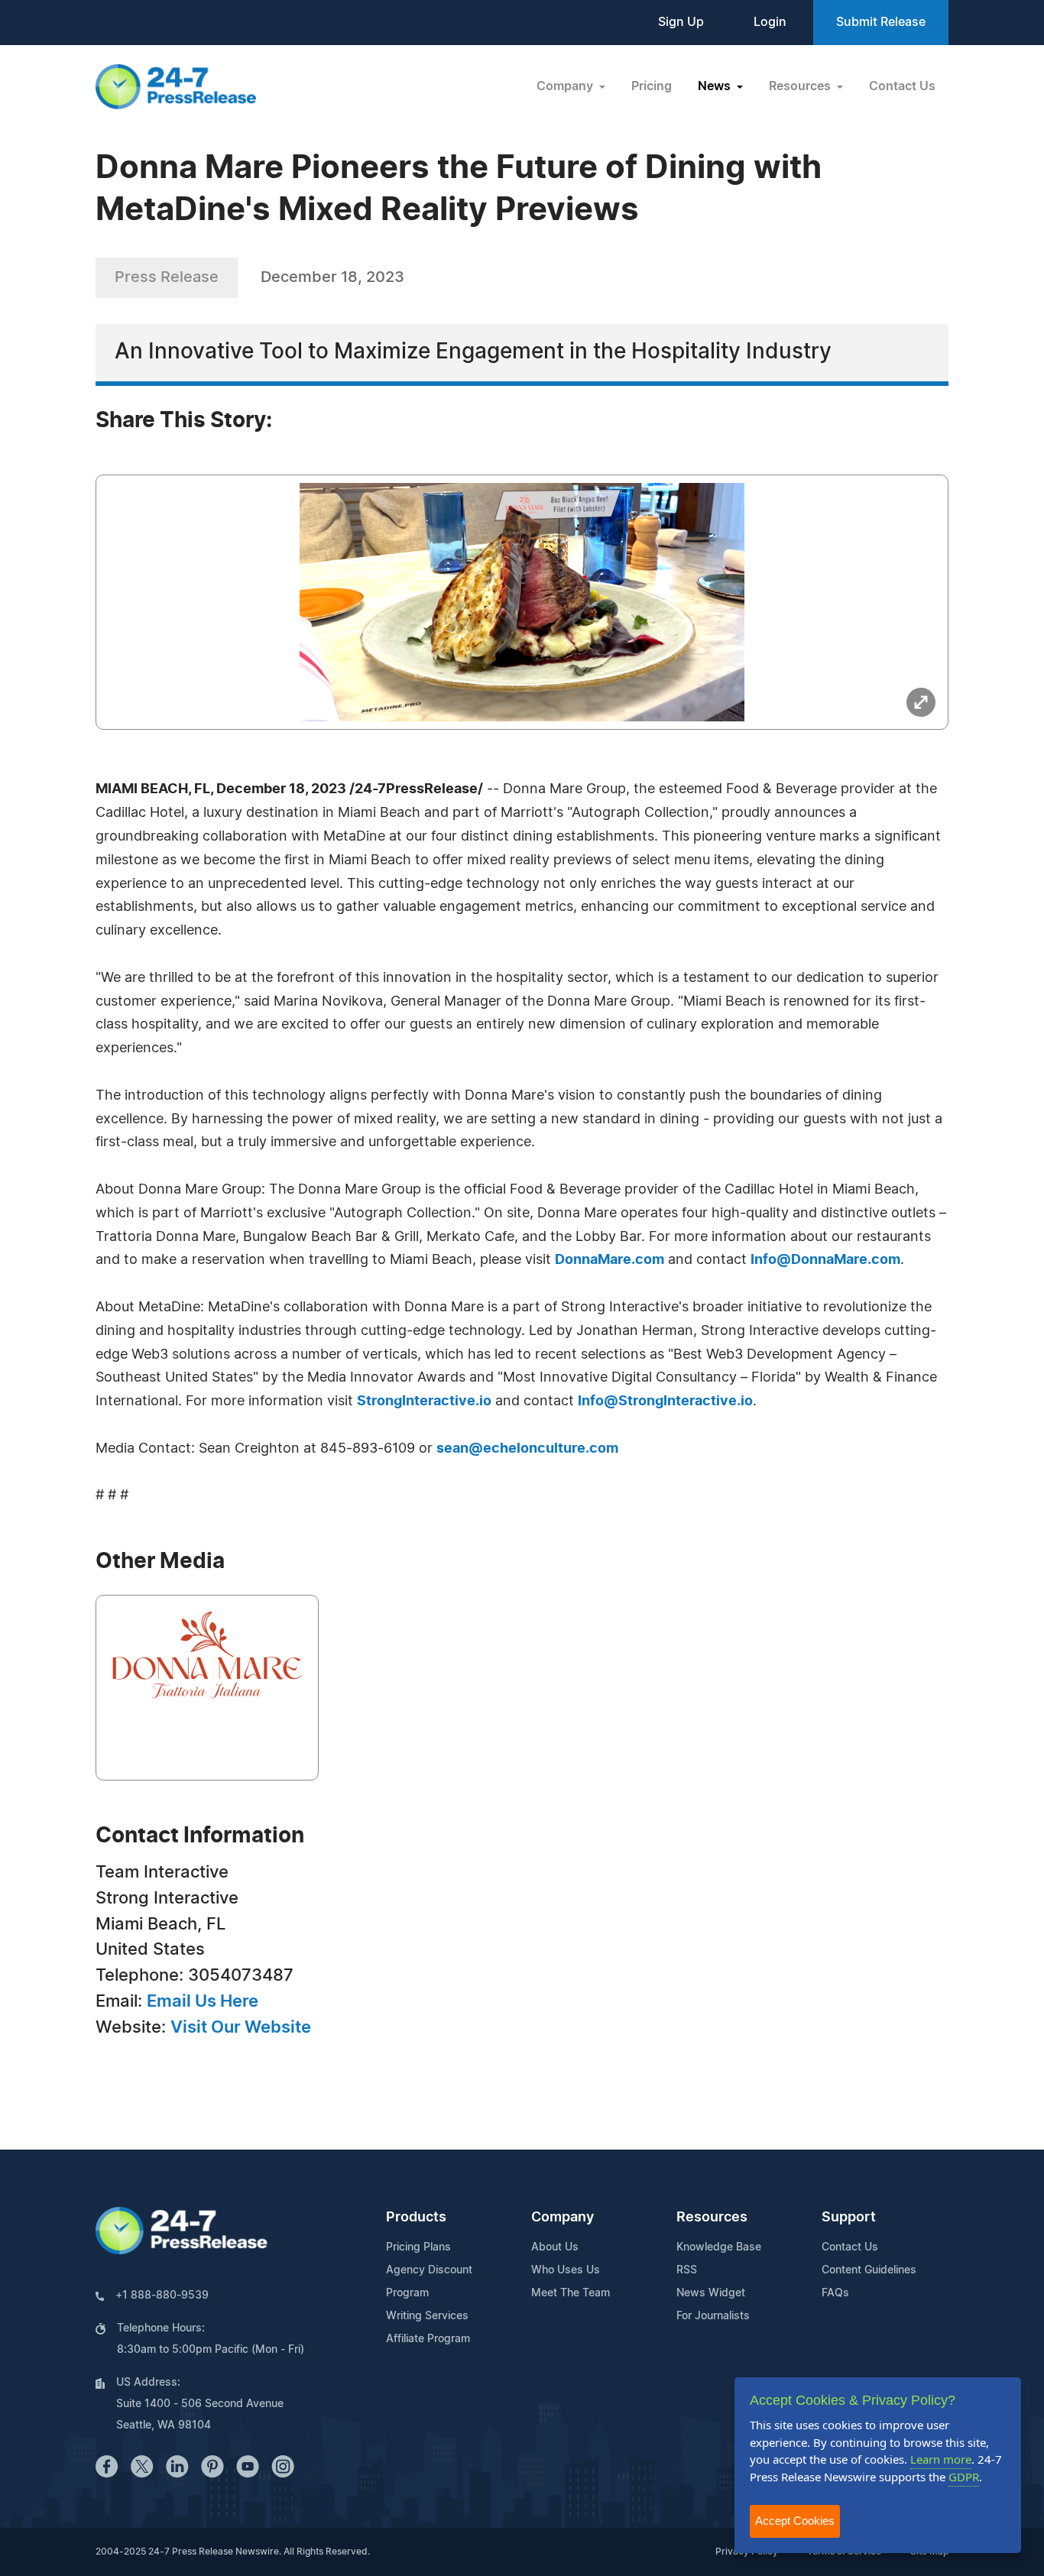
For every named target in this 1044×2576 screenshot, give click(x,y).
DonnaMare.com (610, 1260)
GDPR (964, 2477)
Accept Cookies (795, 2521)
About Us (555, 2247)
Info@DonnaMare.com (825, 1260)
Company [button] (566, 86)
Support (849, 2218)
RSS (687, 2270)
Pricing (652, 86)
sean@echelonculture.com (527, 1449)
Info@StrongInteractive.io (665, 1401)
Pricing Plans (418, 2247)
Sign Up (681, 22)
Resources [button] (801, 86)
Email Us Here (203, 2001)
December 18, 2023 (332, 277)
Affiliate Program (428, 2339)
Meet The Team (571, 2293)
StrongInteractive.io (424, 1401)
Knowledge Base (719, 2247)
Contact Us (902, 86)
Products (416, 2218)
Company (563, 2218)
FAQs (835, 2293)
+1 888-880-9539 (162, 2296)
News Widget (711, 2293)
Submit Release (881, 22)
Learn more (941, 2459)
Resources (712, 2218)
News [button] (716, 86)
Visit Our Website (241, 2027)
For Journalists (713, 2316)
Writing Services (427, 2316)
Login (770, 22)
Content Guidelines (869, 2270)
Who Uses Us (566, 2270)
